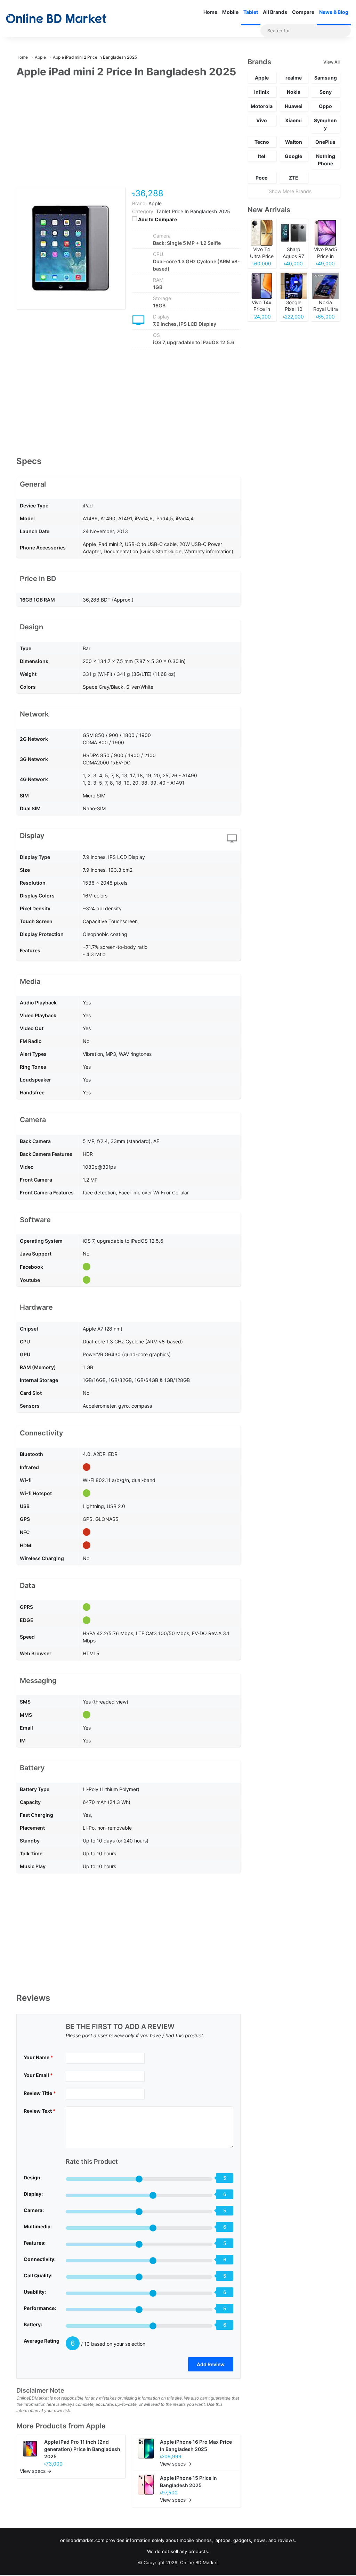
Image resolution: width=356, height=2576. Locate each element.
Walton (294, 142)
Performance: (40, 2308)
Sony (326, 92)
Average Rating (42, 2341)
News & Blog (334, 12)
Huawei (294, 106)
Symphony (325, 124)
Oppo (325, 106)
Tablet (251, 12)
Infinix (262, 92)
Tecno (262, 142)
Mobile (230, 12)
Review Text (40, 2111)
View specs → (36, 2471)
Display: (33, 2194)
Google (293, 156)
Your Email (38, 2075)
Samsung (326, 78)
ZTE (294, 178)
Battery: (33, 2324)
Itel (262, 156)
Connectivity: (40, 2259)
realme (294, 78)
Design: (33, 2177)
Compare (303, 12)
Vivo (262, 120)
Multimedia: (38, 2226)
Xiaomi (293, 120)
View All (331, 62)
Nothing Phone (326, 160)
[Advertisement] (128, 137)
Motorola (262, 106)
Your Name (38, 2057)
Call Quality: (38, 2275)
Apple (96, 2426)
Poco (262, 178)
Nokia (294, 92)
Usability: (35, 2292)
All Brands (275, 12)
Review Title (40, 2093)
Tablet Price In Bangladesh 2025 (193, 211)
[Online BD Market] (56, 18)
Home (210, 12)
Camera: (34, 2210)
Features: (35, 2243)
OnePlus (325, 142)
